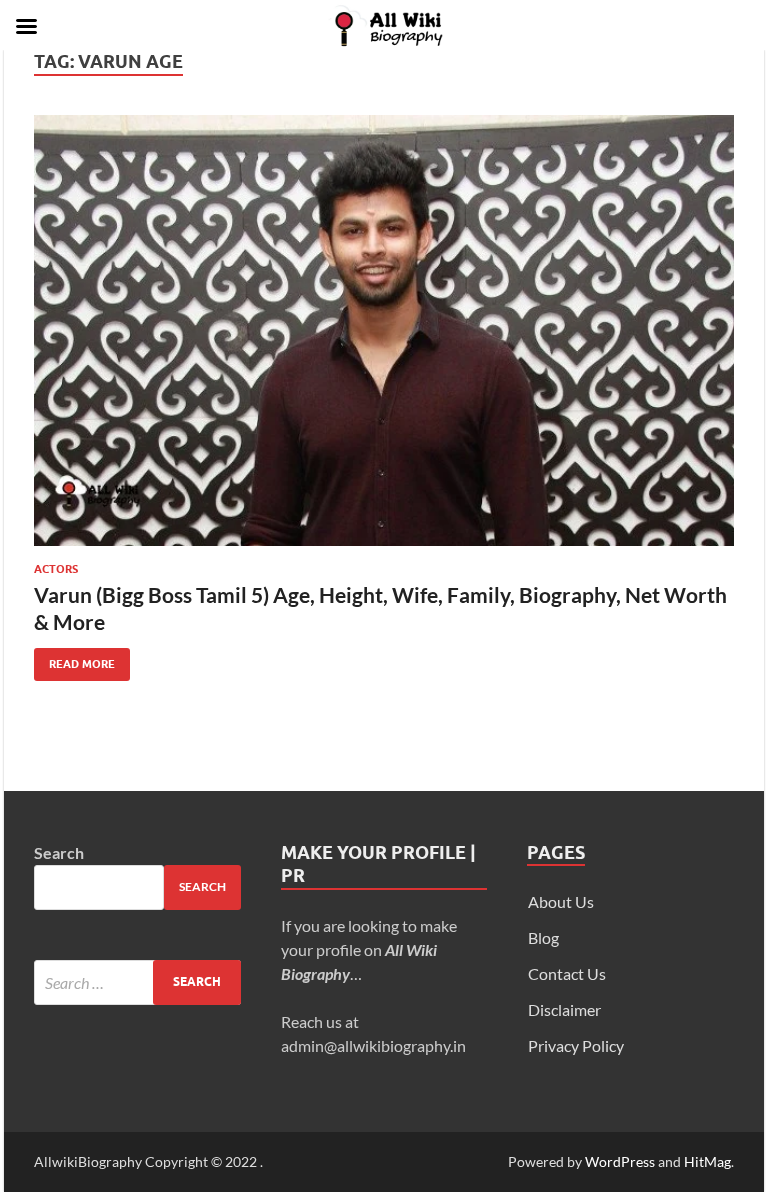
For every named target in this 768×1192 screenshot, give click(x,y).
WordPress (620, 1161)
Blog (543, 937)
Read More (74, 659)
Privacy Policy (576, 1045)
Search (59, 852)
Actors (56, 569)
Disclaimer (564, 1009)
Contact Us (567, 973)
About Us (561, 901)
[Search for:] (137, 982)
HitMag (707, 1161)
